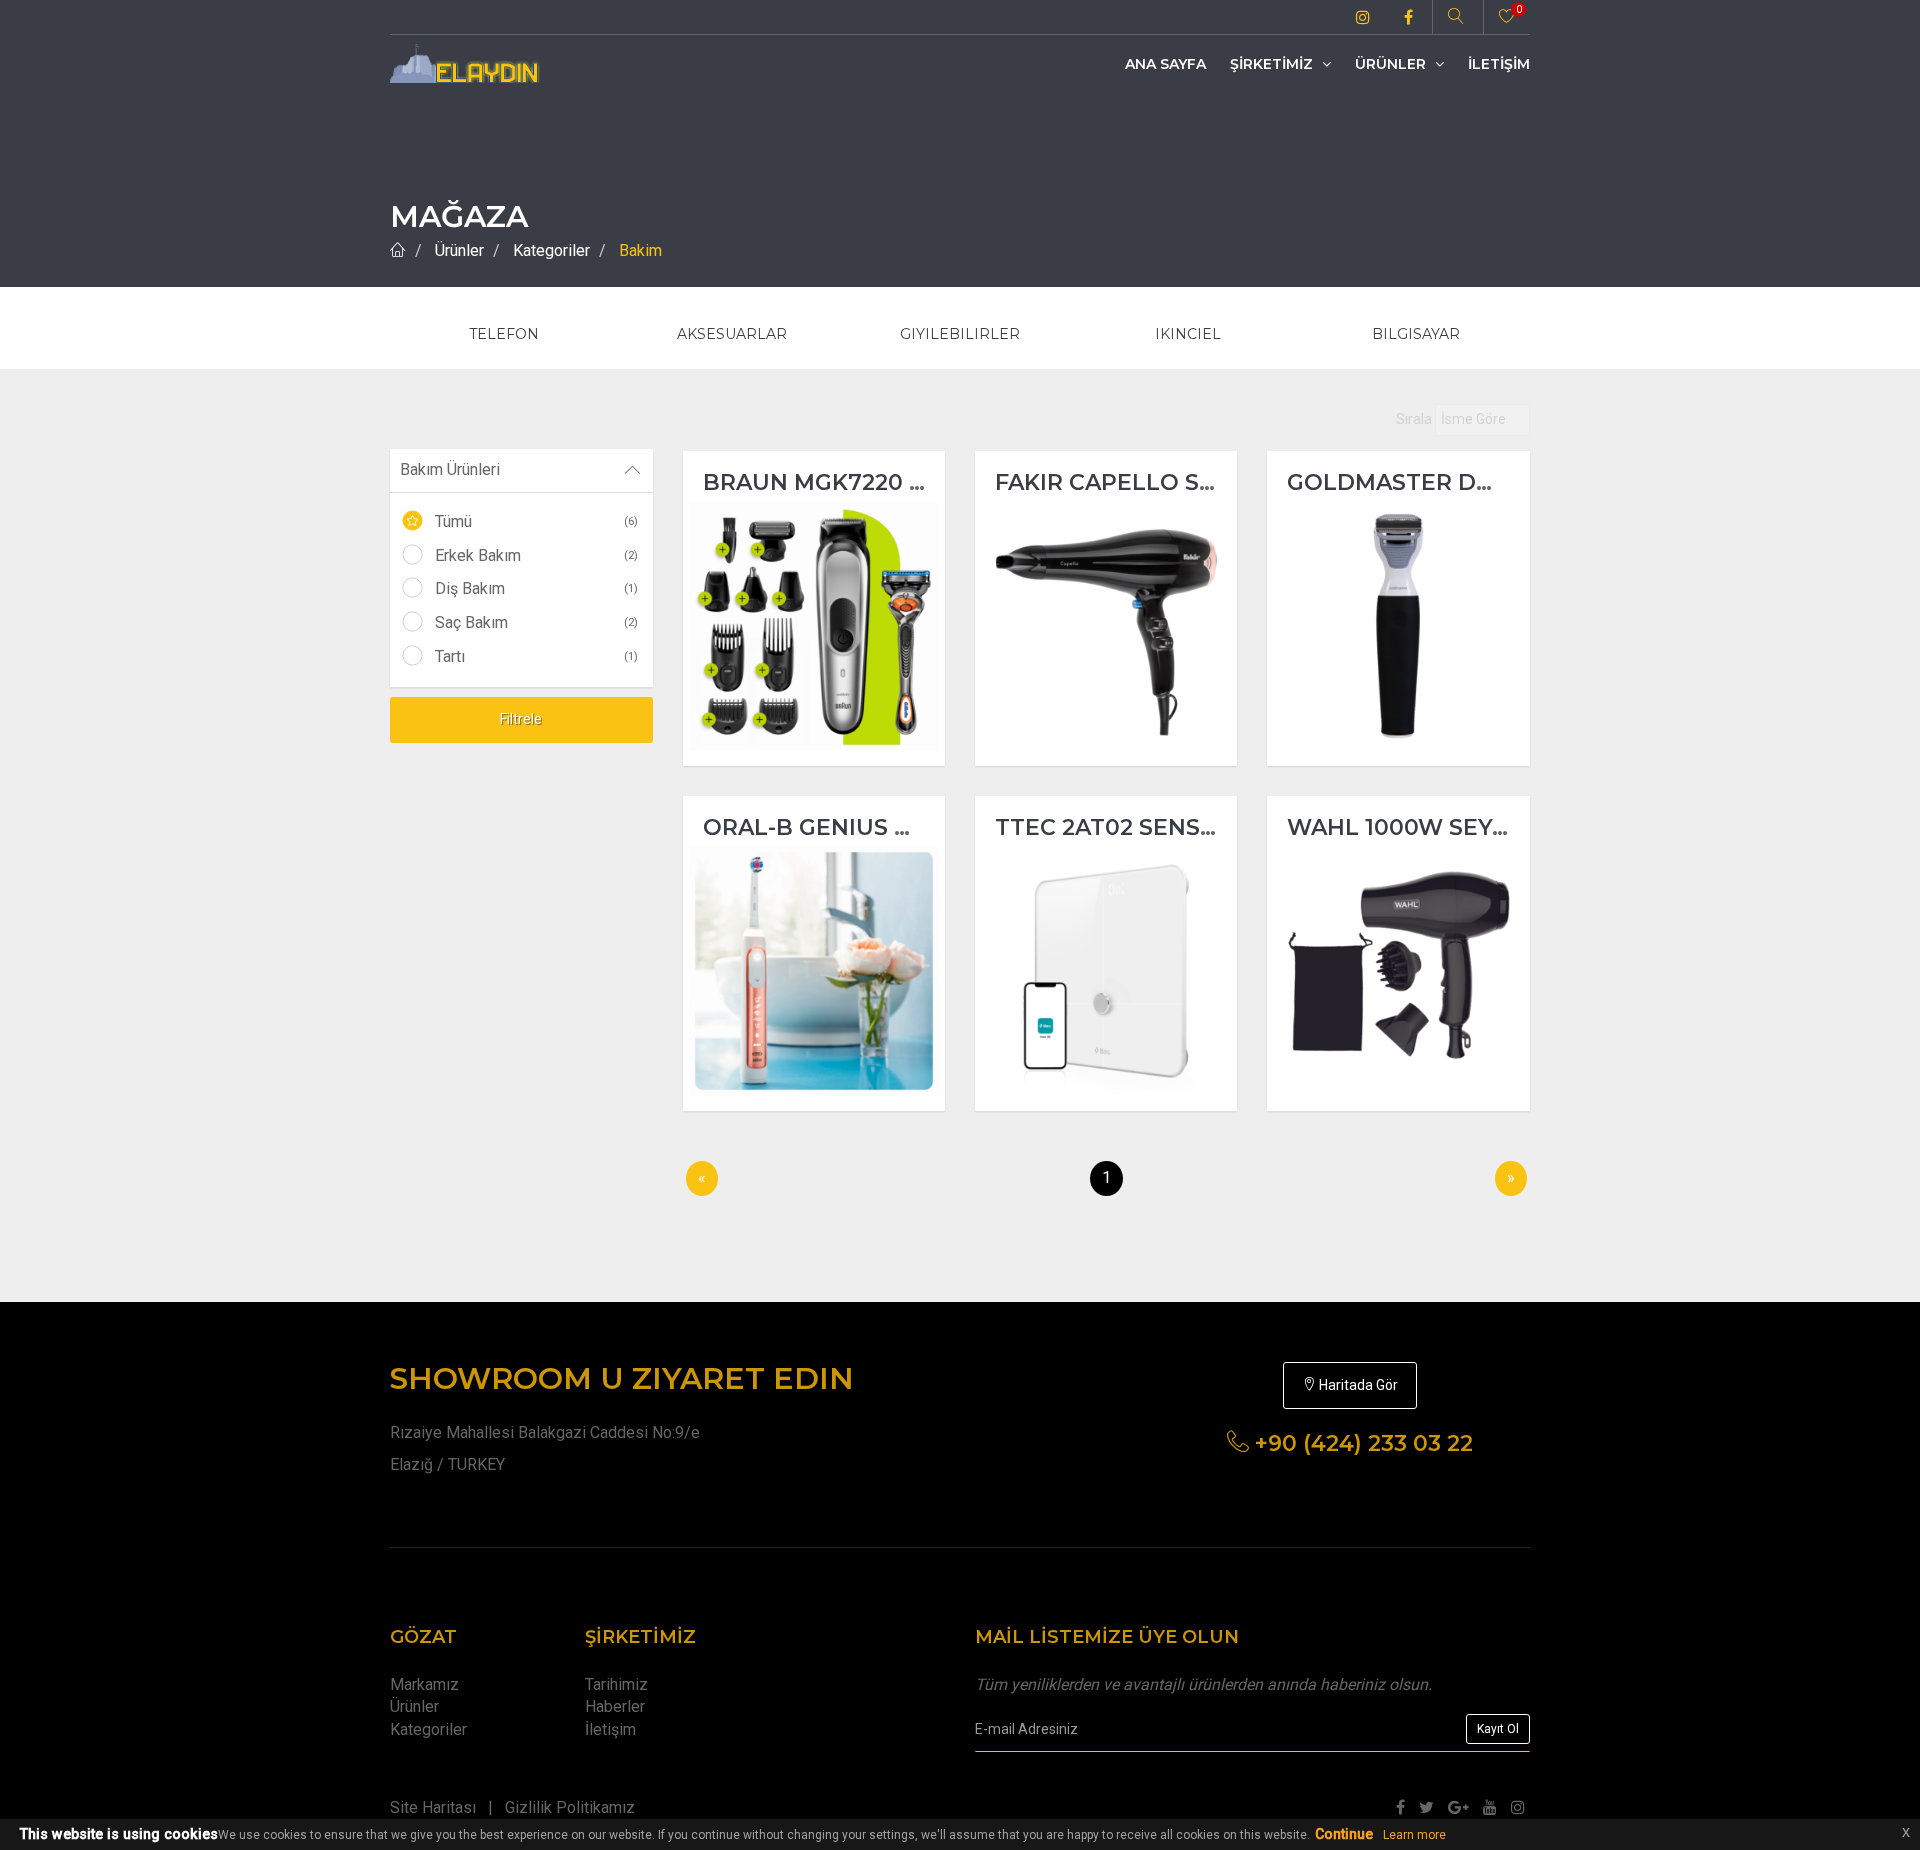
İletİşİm (1499, 64)
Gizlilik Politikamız (570, 1807)
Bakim (640, 250)
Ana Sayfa (1165, 64)
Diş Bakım (536, 588)
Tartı (536, 656)
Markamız (424, 1684)
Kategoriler (551, 250)
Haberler (615, 1706)
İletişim (610, 1729)
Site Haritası (433, 1807)
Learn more (1414, 1835)
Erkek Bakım (536, 555)
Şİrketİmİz (1273, 64)
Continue (1344, 1834)
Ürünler (1392, 64)
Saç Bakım (536, 622)
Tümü (536, 521)
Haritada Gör (1357, 1385)
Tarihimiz (616, 1684)
